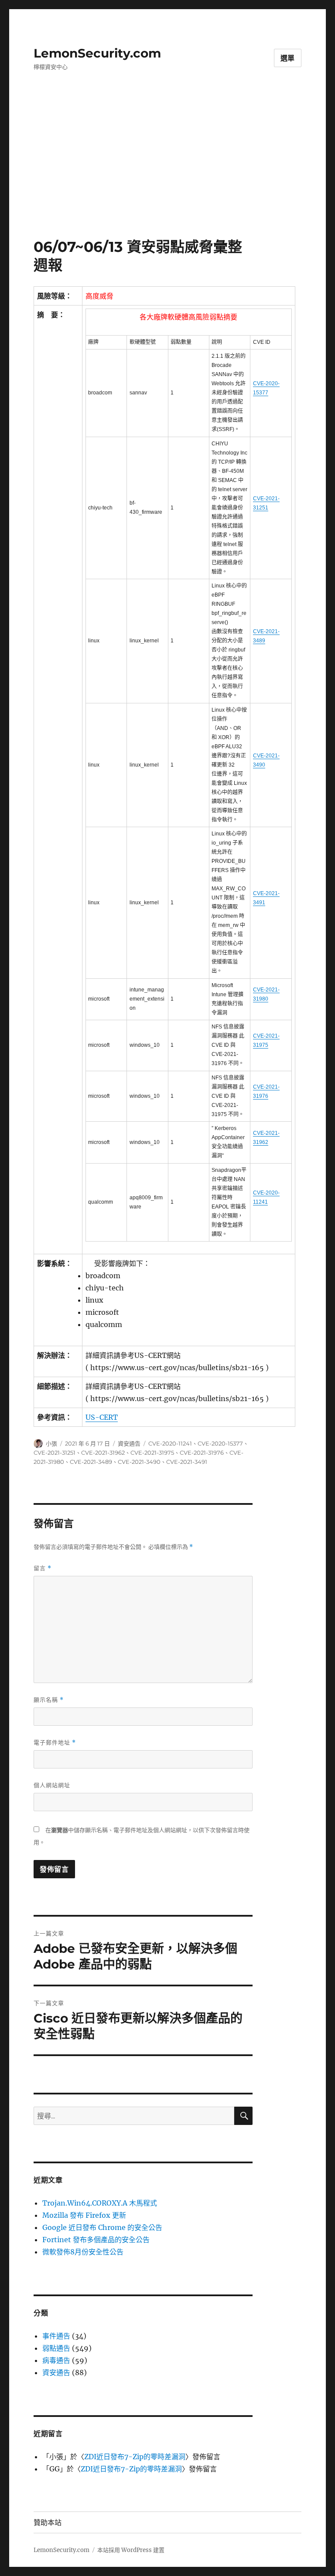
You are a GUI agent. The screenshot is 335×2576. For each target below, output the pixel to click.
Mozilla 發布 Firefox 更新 (84, 2215)
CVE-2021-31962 (103, 1453)
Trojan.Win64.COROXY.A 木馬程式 (100, 2203)
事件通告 (56, 2336)
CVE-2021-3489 (91, 1462)
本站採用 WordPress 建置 (131, 2550)
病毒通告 (56, 2360)
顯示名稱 (49, 1700)
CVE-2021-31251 (55, 1453)
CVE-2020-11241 (170, 1443)
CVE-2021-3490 (139, 1462)
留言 (43, 1568)
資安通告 (129, 1443)
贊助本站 (48, 2523)
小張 (51, 1443)
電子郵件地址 (55, 1743)
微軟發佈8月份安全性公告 (83, 2252)
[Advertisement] (169, 173)
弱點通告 (56, 2348)
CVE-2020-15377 (220, 1443)
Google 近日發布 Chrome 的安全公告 (102, 2227)
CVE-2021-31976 (202, 1453)
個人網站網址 (52, 1785)
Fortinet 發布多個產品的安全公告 (96, 2240)
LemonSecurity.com (97, 53)
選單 (288, 58)
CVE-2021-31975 (152, 1453)
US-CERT (102, 1417)
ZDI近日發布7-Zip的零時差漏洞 (135, 2457)
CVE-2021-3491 (187, 1462)
